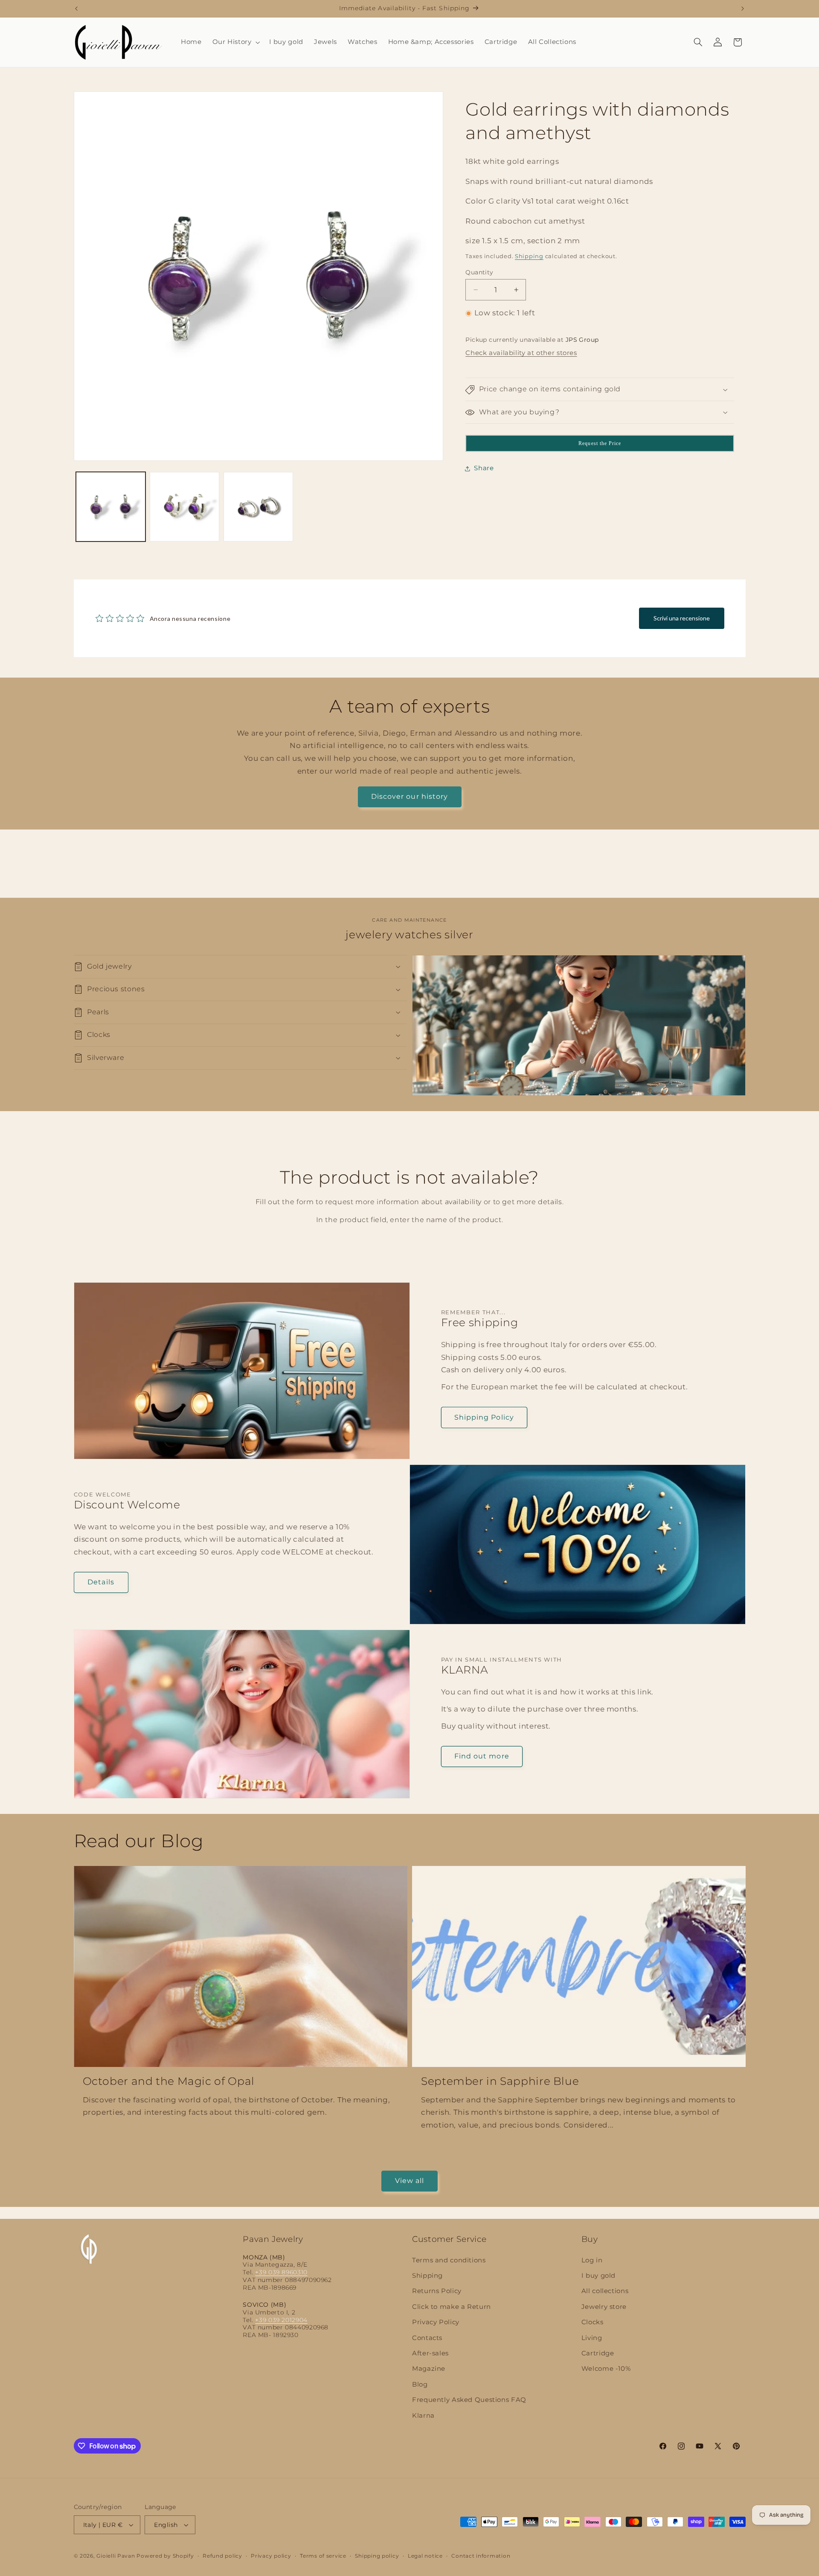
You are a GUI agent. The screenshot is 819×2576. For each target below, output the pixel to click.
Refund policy (222, 2556)
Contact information (481, 2556)
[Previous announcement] (76, 9)
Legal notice (425, 2556)
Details (101, 1582)
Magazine (429, 2369)
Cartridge (598, 2353)
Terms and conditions (449, 2260)
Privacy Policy (436, 2322)
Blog (420, 2384)
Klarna (423, 2416)
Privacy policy (271, 2556)
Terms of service (323, 2556)
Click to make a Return (452, 2307)
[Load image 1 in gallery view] (111, 507)
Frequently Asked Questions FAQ (469, 2400)
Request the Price (600, 443)
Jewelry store (604, 2307)
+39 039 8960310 (281, 2272)
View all (409, 2181)
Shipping (529, 257)
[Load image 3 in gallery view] (258, 507)
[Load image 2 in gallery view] (184, 507)
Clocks (592, 2322)
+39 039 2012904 (281, 2320)
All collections (605, 2291)
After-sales (430, 2353)
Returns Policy (437, 2291)
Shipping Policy (484, 1417)
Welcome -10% (606, 2369)
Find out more (482, 1756)
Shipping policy (377, 2556)
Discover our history (409, 796)
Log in (592, 2260)
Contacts (427, 2338)
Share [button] (484, 468)
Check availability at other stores (521, 353)
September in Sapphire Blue (500, 2081)
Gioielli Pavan (116, 2556)
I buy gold (598, 2276)
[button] (235, 42)
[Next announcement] (743, 9)
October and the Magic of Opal (169, 2081)
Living (592, 2338)
